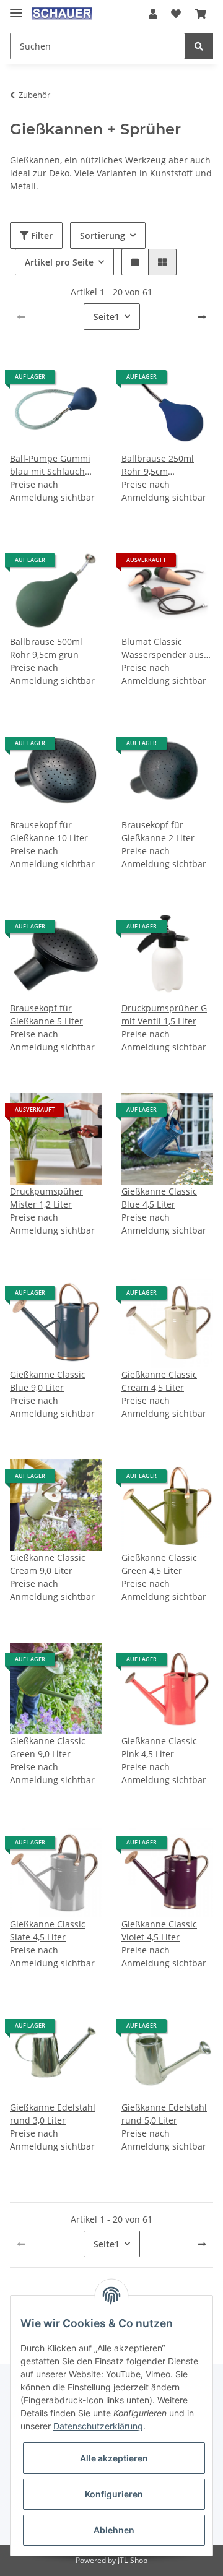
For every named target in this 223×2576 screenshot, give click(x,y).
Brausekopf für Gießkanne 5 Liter (46, 1014)
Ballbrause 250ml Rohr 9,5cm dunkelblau (158, 465)
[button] (153, 14)
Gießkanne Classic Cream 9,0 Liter (48, 1564)
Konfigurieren (114, 2494)
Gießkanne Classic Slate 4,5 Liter (48, 1930)
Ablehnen (114, 2530)
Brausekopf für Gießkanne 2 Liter (158, 831)
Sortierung (103, 236)
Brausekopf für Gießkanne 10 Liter (49, 831)
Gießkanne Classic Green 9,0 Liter (48, 1747)
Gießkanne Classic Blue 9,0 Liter (48, 1381)
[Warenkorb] (201, 14)
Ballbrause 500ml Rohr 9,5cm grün (46, 648)
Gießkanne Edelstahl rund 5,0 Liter (164, 2114)
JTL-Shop (133, 2560)
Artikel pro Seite (59, 262)
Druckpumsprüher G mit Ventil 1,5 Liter (164, 1014)
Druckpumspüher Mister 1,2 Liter (46, 1198)
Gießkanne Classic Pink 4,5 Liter (159, 1747)
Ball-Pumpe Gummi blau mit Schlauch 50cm (50, 465)
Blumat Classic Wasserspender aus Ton (163, 648)
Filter (41, 236)
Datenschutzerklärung (98, 2426)
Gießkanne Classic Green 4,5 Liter (159, 1564)
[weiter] (202, 317)
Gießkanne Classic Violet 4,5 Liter (159, 1930)
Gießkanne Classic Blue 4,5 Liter (159, 1198)
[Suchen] (199, 46)
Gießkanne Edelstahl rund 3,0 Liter (53, 2114)
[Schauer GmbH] (62, 14)
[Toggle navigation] (16, 8)
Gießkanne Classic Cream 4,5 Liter (159, 1381)
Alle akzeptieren (114, 2458)
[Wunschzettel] (176, 14)
